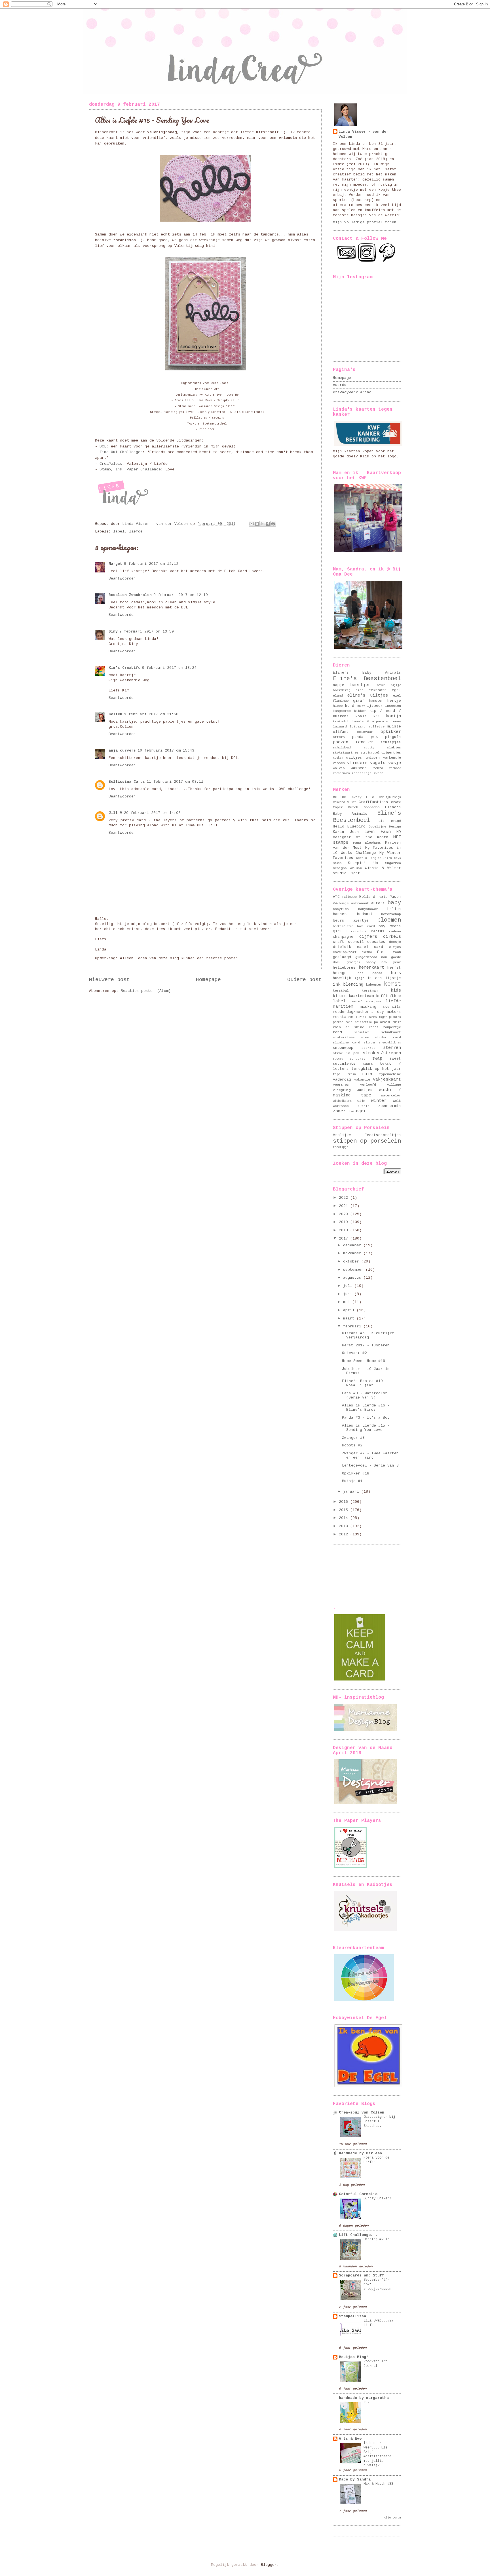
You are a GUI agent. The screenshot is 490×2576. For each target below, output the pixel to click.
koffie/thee (388, 996)
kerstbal (341, 991)
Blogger (269, 2565)
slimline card (347, 1042)
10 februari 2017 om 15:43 (166, 751)
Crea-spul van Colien (362, 2113)
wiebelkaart (342, 1101)
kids (396, 990)
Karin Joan (346, 832)
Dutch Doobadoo (364, 807)
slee (365, 1037)
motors (394, 1012)
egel (396, 690)
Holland (367, 897)
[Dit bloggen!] (257, 524)
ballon (394, 909)
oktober (352, 1262)
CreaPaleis (111, 464)
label (119, 531)
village (394, 1085)
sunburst (358, 1059)
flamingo (341, 701)
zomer (339, 1111)
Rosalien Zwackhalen (130, 595)
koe (376, 716)
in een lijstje (384, 978)
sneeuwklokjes (390, 1043)
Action (340, 797)
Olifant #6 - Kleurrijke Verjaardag (368, 1335)
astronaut (360, 903)
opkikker (391, 732)
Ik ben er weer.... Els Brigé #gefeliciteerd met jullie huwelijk (377, 2454)
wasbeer (359, 768)
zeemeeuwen (341, 773)
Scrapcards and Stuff (362, 2275)
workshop (341, 1106)
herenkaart (371, 967)
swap (377, 1058)
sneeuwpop (343, 1048)
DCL (103, 446)
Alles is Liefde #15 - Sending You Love (366, 1428)
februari (353, 1326)
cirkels (392, 937)
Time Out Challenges (121, 452)
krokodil (341, 721)
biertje (361, 921)
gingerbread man (371, 957)
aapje (339, 685)
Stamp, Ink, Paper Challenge (130, 469)
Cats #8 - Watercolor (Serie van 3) (365, 1395)
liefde (136, 531)
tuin (367, 1074)
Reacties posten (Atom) (146, 991)
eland (338, 696)
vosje (395, 763)
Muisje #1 (352, 1481)
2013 (345, 1526)
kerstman (370, 991)
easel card (370, 947)
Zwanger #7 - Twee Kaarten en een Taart (370, 1455)
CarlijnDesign (390, 797)
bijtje (396, 685)
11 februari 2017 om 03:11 (175, 782)
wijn (361, 1101)
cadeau (395, 931)
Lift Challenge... (358, 2235)
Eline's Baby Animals (367, 673)
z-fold (364, 1106)
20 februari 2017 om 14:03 (152, 813)
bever (381, 685)
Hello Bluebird (349, 827)
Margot (115, 564)
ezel (397, 696)
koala (361, 716)
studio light (347, 873)
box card (366, 926)
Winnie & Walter (383, 868)
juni (349, 1294)
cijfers (368, 937)
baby (394, 903)
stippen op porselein (367, 1141)
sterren (392, 1048)
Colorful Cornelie (358, 2194)
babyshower (368, 909)
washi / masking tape (367, 1093)
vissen (339, 763)
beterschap (391, 914)
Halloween (350, 897)
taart (368, 1064)
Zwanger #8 (353, 1438)
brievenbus (356, 931)
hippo (338, 706)
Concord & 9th (345, 802)
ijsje (359, 978)
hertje (394, 701)
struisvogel (370, 753)
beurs (339, 921)
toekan (338, 758)
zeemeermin (390, 1106)
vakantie (362, 1080)
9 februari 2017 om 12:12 (151, 564)
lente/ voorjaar (366, 1001)
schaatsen (362, 1032)
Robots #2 (352, 1445)
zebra (378, 768)
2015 (345, 1510)
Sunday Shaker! (377, 2199)
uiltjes (354, 758)
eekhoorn (378, 690)
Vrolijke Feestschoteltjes (367, 1135)
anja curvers (122, 751)
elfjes (395, 947)
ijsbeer (375, 706)
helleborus (344, 968)
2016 (345, 1502)
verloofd (368, 1085)
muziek (361, 1017)
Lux (367, 2402)
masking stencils (381, 1007)
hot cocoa (370, 973)
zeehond (395, 768)
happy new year (384, 962)
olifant (341, 732)
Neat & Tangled (369, 858)
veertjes (341, 1085)
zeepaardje (362, 773)
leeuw (396, 721)
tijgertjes (391, 753)
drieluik (342, 947)
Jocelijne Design (385, 827)
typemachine (390, 1074)
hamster (376, 701)
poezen (341, 742)
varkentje (392, 758)
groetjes (353, 962)
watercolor (391, 1095)
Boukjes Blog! (354, 2357)
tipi (337, 1074)
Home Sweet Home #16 (364, 1361)
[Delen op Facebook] (268, 524)
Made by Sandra (355, 2480)
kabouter (374, 985)
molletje (377, 726)
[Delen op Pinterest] (273, 524)
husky (361, 706)
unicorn (373, 758)
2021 (345, 1206)
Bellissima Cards (127, 782)
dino (360, 690)
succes (338, 1059)
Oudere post (304, 980)
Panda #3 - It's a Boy (366, 1418)
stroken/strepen (382, 1053)
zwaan (378, 773)
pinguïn (393, 737)
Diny (113, 632)
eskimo (367, 952)
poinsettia (363, 1022)
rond (337, 1032)
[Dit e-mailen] (252, 524)
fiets (382, 952)
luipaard (358, 726)
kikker (360, 711)
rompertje (392, 1027)
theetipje (341, 1147)
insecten (393, 706)
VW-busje (341, 903)
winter (379, 1101)
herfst (394, 968)
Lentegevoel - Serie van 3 (370, 1466)
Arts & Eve (350, 2439)
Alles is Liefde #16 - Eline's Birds (366, 1408)
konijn (393, 716)
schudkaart (391, 1032)
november (353, 1253)
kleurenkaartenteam (353, 996)
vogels (378, 763)
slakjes (394, 747)
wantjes (365, 1090)
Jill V (115, 813)
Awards (340, 385)
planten (395, 1017)
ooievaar (365, 732)
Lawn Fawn (378, 832)
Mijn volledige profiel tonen (365, 222)
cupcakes (376, 942)
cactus (378, 931)
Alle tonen (392, 2518)
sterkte (368, 1048)
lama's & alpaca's (370, 721)
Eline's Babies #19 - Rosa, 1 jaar (365, 1383)
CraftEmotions (373, 802)
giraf (359, 701)
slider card (388, 1037)
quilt (397, 1022)
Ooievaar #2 (354, 1353)
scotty (369, 748)
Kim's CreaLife (124, 668)
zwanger (357, 1111)
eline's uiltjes (368, 695)
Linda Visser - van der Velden (364, 134)
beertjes (360, 685)
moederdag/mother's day (358, 1012)
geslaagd (342, 957)
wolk (397, 1101)
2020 (345, 1214)
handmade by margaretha (364, 2398)
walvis (339, 768)
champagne (343, 937)
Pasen (395, 897)
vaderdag (342, 1080)
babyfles (341, 909)
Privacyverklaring (352, 392)
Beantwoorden (122, 579)
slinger (370, 1043)
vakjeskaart (387, 1079)
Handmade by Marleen (360, 2153)
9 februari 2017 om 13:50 (147, 632)
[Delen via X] (262, 524)
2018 (345, 1230)
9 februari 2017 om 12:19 (181, 595)
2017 (345, 1239)
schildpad (342, 747)
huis (396, 973)
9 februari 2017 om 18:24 (169, 668)
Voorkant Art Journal (375, 2364)
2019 (345, 1222)
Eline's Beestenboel (367, 679)
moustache (343, 1017)
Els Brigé (390, 821)
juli (349, 1286)
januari (352, 1492)
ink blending (348, 984)
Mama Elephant (367, 843)
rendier (365, 742)
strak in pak (346, 1053)
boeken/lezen (343, 926)
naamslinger (378, 1017)
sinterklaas (344, 1037)
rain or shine (349, 1027)
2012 (345, 1534)
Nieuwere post (109, 980)
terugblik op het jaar (376, 1069)
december (353, 1245)
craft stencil (348, 942)
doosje (395, 942)
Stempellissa (352, 2316)
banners (341, 914)
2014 (345, 1518)
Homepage (208, 980)
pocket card (343, 1022)
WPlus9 (356, 868)
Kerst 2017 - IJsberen (366, 1345)
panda (358, 737)
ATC (336, 897)
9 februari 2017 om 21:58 (151, 714)
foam (397, 952)
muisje (394, 726)
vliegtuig (342, 1090)
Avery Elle (363, 797)
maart (350, 1318)
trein (352, 1074)
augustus (353, 1278)
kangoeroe (342, 711)
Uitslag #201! (376, 2239)
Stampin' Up (363, 863)
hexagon (341, 973)
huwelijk (342, 978)
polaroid (382, 1022)
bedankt (365, 914)
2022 (345, 1198)
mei (348, 1302)
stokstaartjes (346, 753)
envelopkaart (345, 952)
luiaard (340, 726)
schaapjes (391, 742)
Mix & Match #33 (378, 2484)
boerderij (342, 690)
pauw (375, 737)
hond (350, 706)
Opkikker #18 (356, 1473)
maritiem (343, 1007)
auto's (378, 903)
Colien (115, 714)
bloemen (389, 920)
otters (339, 737)
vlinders (357, 763)
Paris (383, 897)
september (354, 1270)
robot (374, 1027)
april (350, 1310)
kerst (392, 984)
